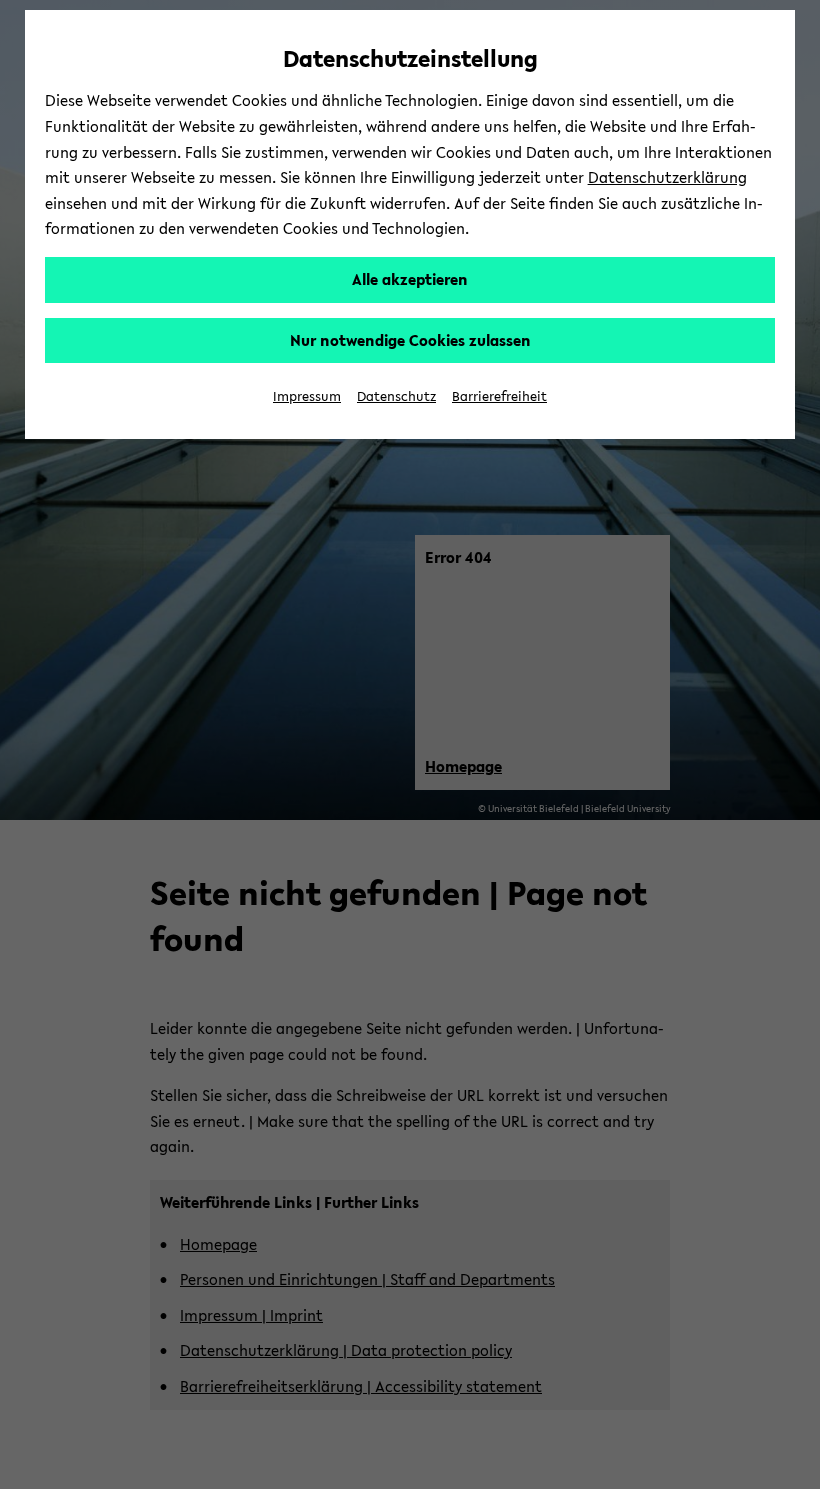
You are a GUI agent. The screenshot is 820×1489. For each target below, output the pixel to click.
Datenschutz (396, 396)
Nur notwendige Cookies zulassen (410, 340)
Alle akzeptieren (410, 279)
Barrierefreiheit (499, 396)
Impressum (307, 396)
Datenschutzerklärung (667, 177)
